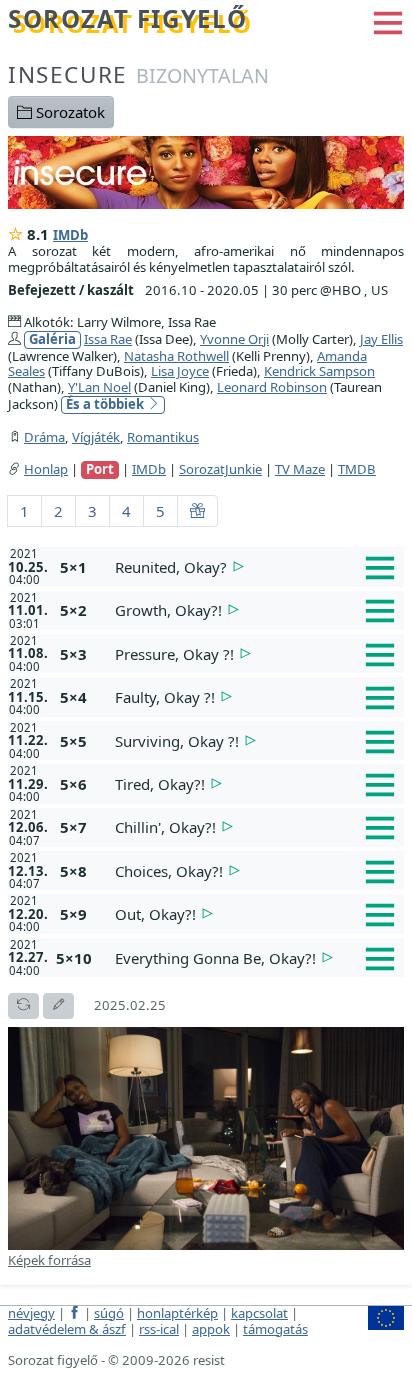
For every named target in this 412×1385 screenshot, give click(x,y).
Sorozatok (68, 112)
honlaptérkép (177, 1313)
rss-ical (159, 1329)
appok (211, 1329)
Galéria (52, 339)
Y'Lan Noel (99, 387)
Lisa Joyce (180, 371)
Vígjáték (96, 437)
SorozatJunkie (220, 469)
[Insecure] (206, 171)
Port (100, 469)
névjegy (31, 1313)
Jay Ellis (381, 339)
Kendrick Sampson (319, 371)
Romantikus (163, 437)
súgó (109, 1313)
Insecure (138, 74)
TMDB (357, 469)
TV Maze (300, 469)
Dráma (44, 437)
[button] (388, 21)
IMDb (70, 235)
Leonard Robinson (272, 387)
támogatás (275, 1329)
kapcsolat (259, 1313)
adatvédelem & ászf (67, 1329)
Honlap (46, 469)
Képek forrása (49, 1260)
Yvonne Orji (234, 339)
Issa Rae (108, 339)
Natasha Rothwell (176, 356)
